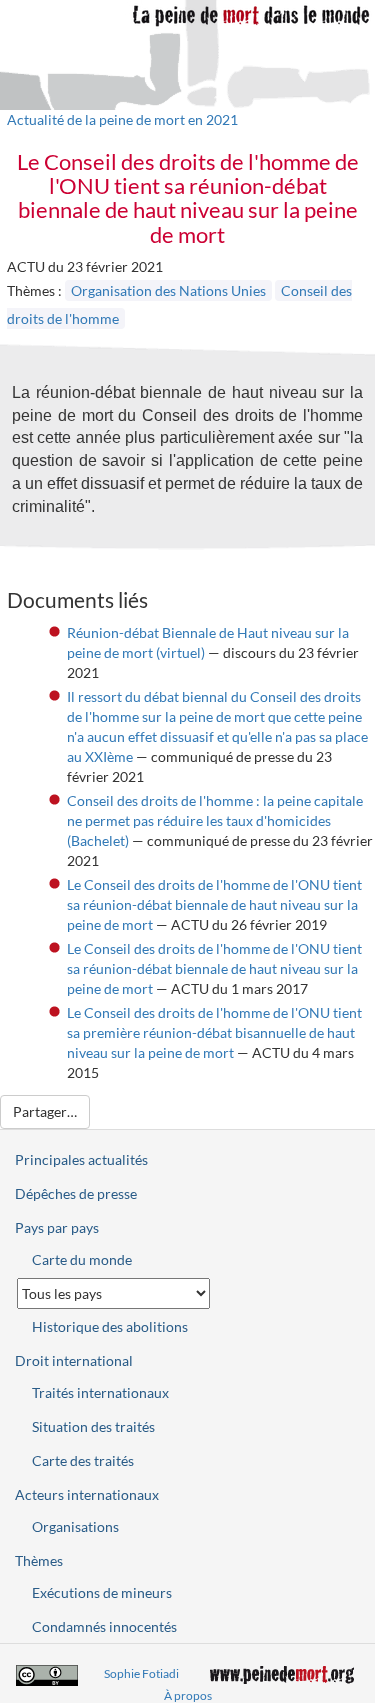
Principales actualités (81, 1159)
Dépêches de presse (76, 1193)
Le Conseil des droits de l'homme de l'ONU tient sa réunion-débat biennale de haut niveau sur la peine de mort (214, 904)
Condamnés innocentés (104, 1626)
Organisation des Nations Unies (168, 290)
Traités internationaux (100, 1392)
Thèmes (39, 1560)
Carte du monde (82, 1259)
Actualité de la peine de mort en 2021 (122, 119)
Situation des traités (93, 1426)
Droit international (74, 1360)
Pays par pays (57, 1227)
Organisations (75, 1526)
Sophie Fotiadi (141, 1673)
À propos (188, 1695)
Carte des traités (83, 1460)
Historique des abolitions (110, 1326)
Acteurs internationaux (87, 1494)
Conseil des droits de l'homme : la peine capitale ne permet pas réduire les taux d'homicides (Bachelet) (215, 820)
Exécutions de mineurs (102, 1592)
